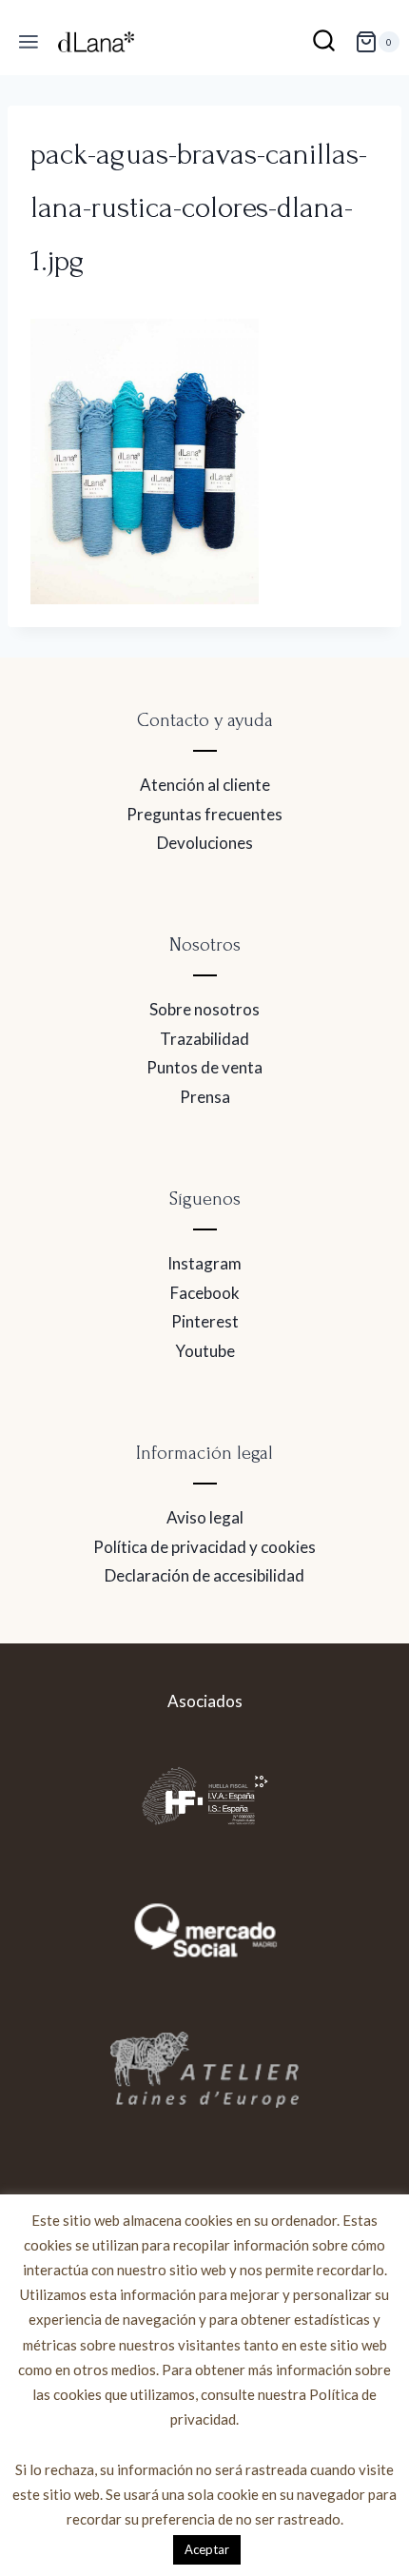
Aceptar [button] (207, 2549)
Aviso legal (205, 1517)
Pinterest (205, 1321)
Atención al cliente (205, 785)
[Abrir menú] (29, 42)
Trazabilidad (204, 1039)
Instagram (204, 1263)
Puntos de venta (204, 1067)
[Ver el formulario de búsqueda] (324, 42)
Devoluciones (205, 843)
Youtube (205, 1351)
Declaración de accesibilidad (204, 1575)
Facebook (205, 1293)
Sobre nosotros (204, 1009)
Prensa (205, 1097)
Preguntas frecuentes (204, 814)
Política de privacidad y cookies (204, 1547)
